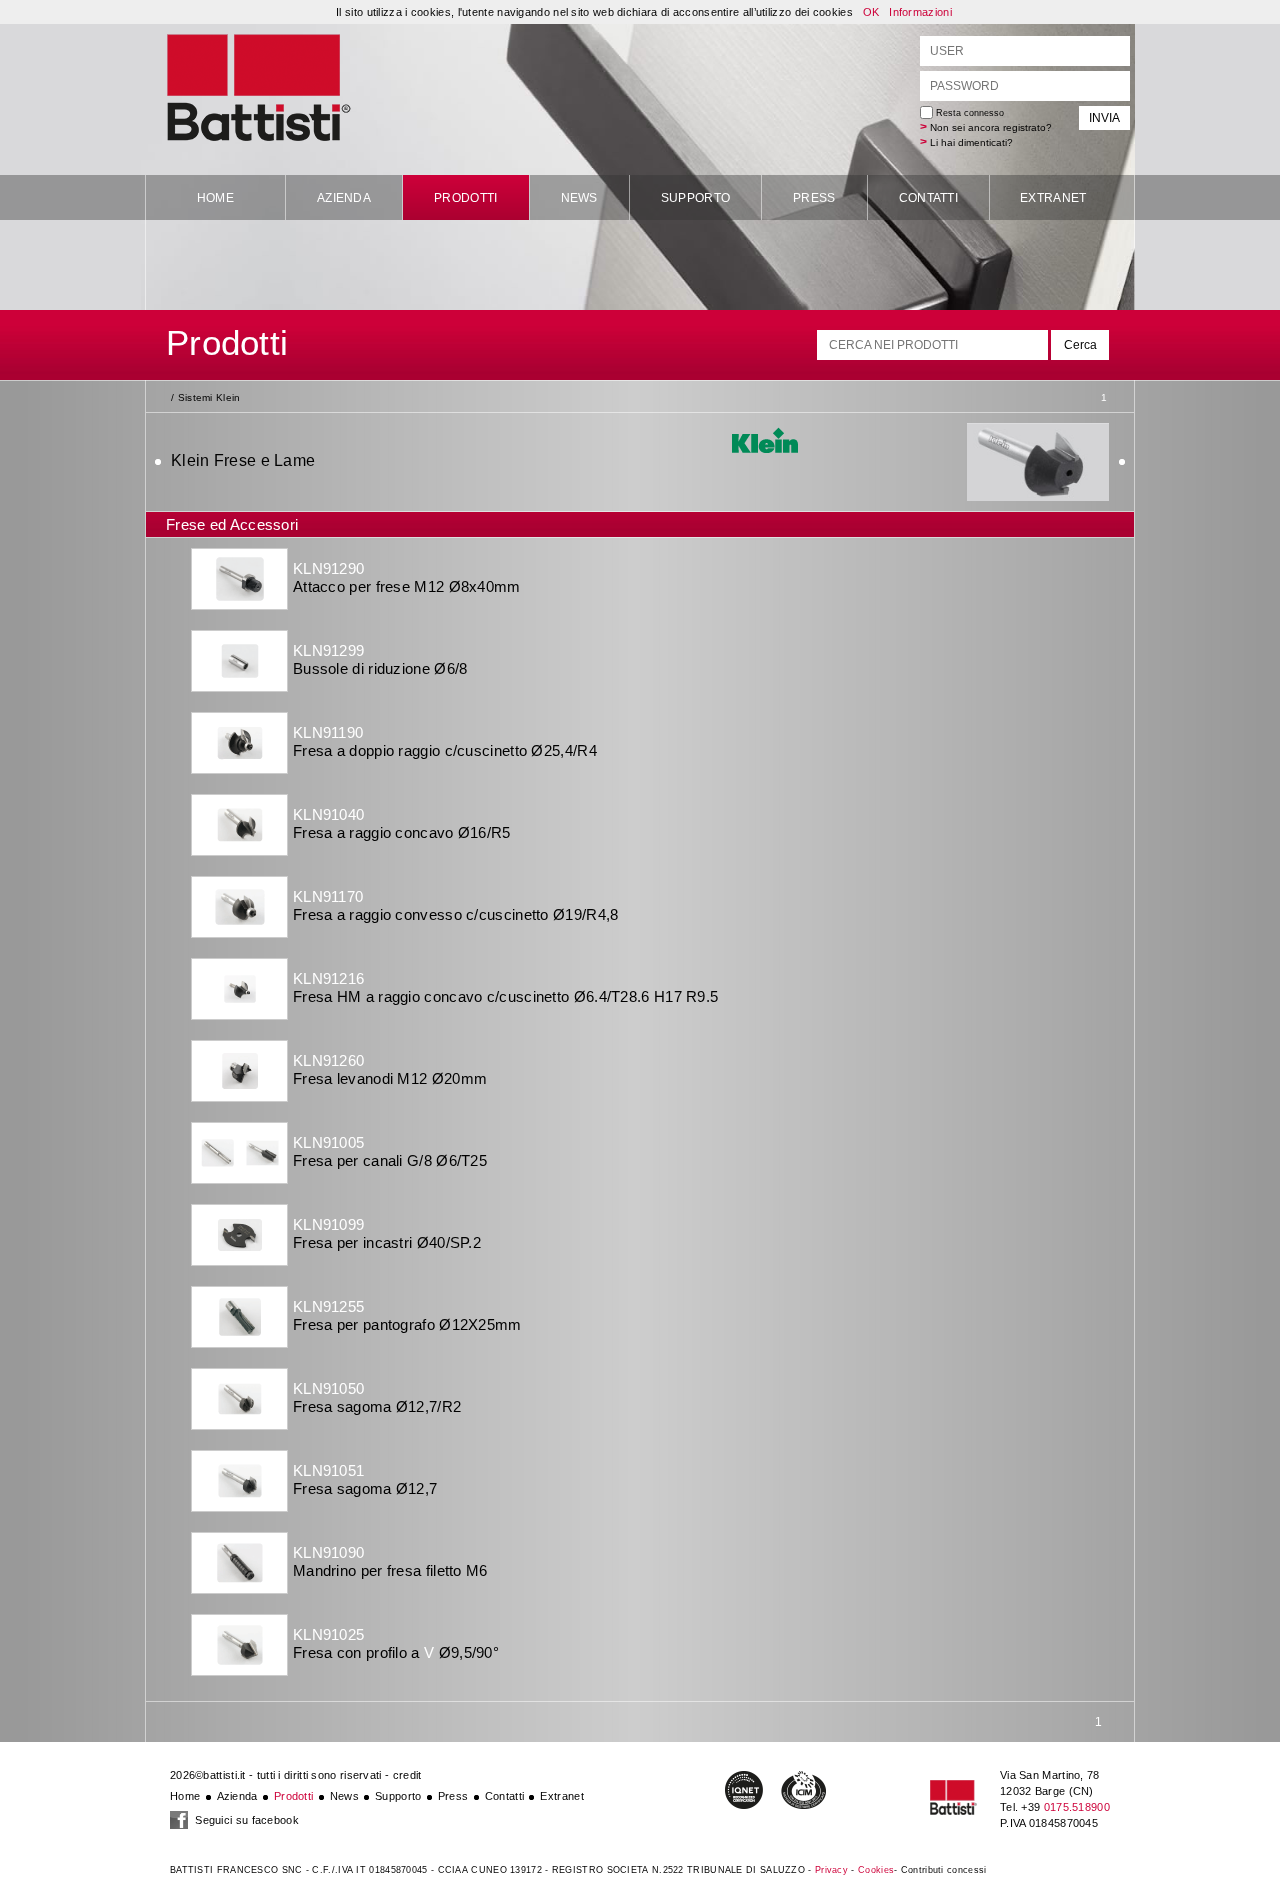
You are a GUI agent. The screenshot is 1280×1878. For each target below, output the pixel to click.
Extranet (1053, 198)
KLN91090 (328, 1552)
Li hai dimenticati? (971, 142)
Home (215, 198)
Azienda (344, 198)
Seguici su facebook (245, 1820)
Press (814, 198)
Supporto (695, 198)
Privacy (831, 1870)
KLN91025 (328, 1634)
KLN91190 (328, 732)
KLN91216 (328, 978)
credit (407, 1775)
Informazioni (920, 12)
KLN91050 (328, 1388)
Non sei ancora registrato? (991, 127)
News (579, 198)
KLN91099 (328, 1224)
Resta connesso (968, 113)
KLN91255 (328, 1306)
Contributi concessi (944, 1870)
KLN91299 (328, 650)
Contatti (928, 198)
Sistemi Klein (209, 397)
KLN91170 (328, 896)
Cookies (876, 1870)
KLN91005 (328, 1142)
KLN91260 (328, 1060)
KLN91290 (328, 568)
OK (871, 12)
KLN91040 (328, 814)
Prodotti (465, 198)
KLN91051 (328, 1470)
